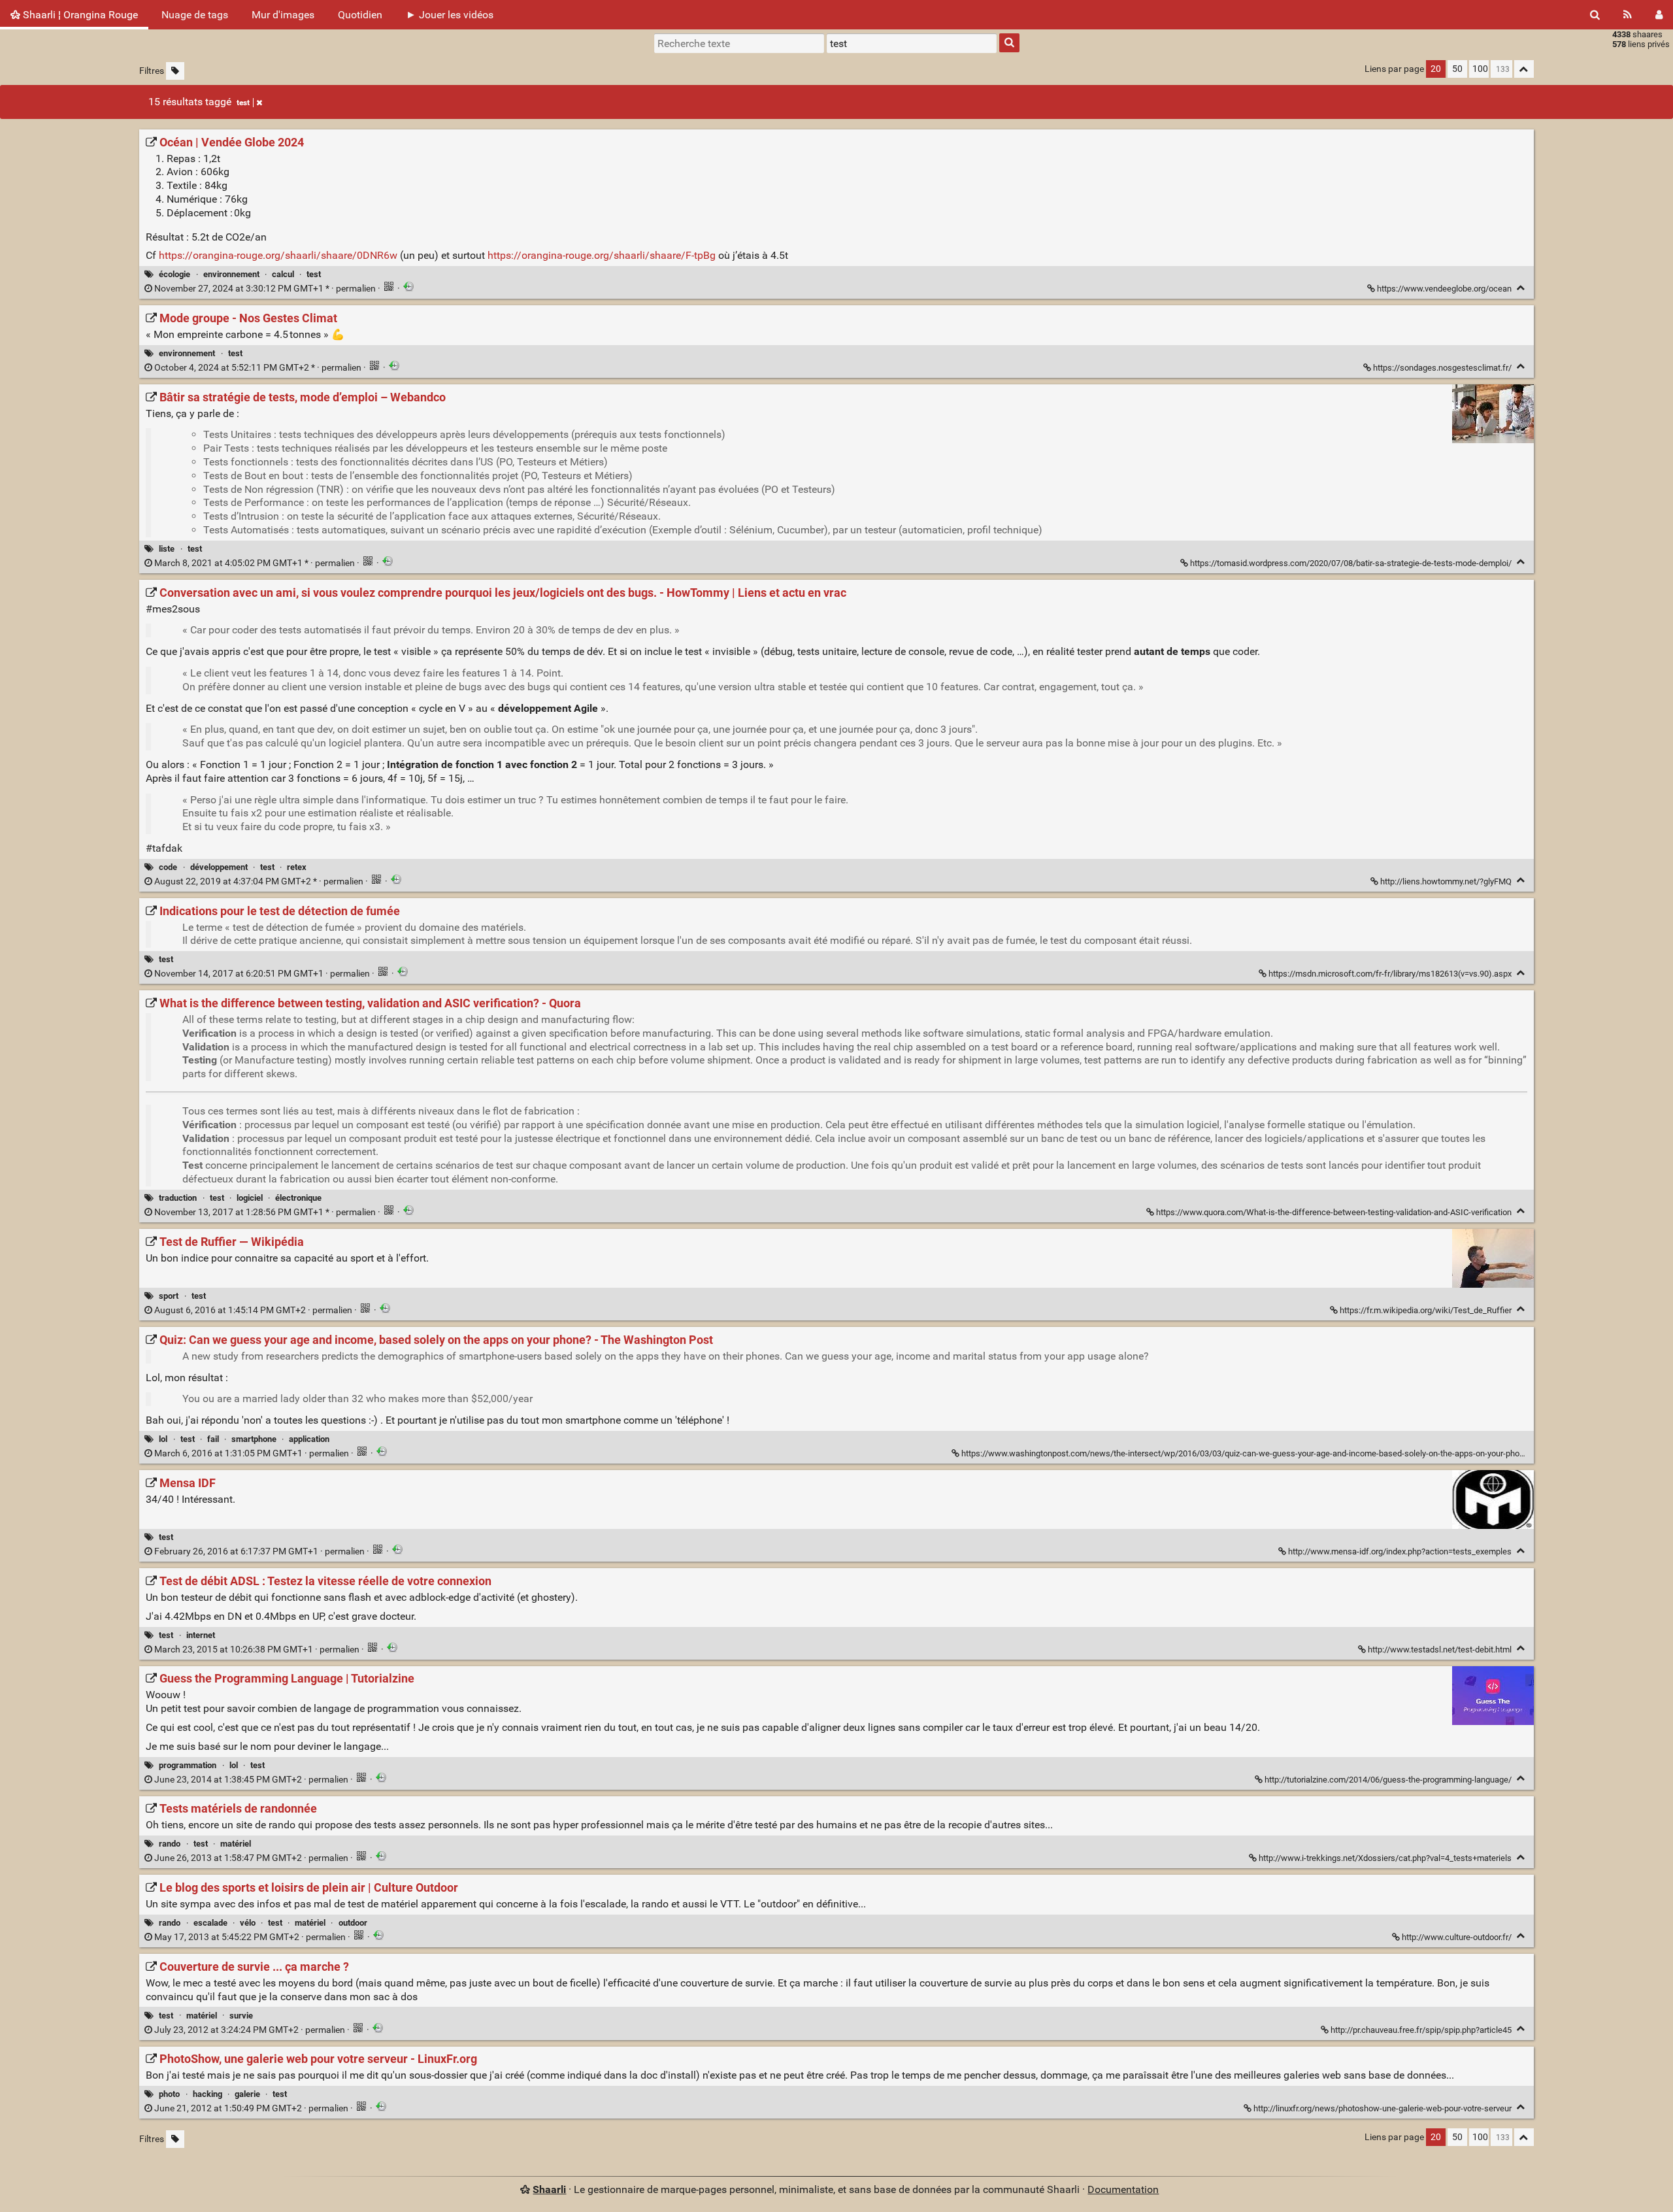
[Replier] (1521, 288)
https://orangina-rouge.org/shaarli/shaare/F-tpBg (602, 255)
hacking (207, 2094)
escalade (210, 1923)
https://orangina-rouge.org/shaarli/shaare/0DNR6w (278, 255)
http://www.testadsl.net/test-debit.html (1440, 1650)
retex (297, 867)
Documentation (1123, 2189)
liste (167, 549)
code (168, 867)
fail (213, 1439)
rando (170, 1844)
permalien (265, 289)
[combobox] (912, 43)
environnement (231, 274)
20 (1436, 69)
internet (201, 1635)
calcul (283, 274)
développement (219, 867)
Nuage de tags (195, 15)
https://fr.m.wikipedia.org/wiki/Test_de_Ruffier (1426, 1310)
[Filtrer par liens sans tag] (175, 71)
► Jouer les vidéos (450, 15)
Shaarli (549, 2189)
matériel (236, 1844)
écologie (174, 274)
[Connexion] (1659, 15)
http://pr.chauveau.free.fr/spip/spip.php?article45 (1421, 2030)
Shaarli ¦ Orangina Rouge (79, 15)
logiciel (250, 1198)
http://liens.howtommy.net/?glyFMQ (1446, 881)
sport (169, 1296)
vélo (248, 1923)
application (309, 1439)
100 (1480, 69)
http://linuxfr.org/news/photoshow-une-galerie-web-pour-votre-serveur (1383, 2108)
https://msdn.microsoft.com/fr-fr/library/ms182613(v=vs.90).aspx (1390, 974)
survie (241, 2016)
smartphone (254, 1439)
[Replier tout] (1524, 69)
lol (163, 1439)
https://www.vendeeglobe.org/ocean (1444, 289)
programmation (188, 1765)
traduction (178, 1198)
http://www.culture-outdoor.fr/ (1457, 1937)
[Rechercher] (1595, 15)
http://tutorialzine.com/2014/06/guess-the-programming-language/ (1388, 1780)
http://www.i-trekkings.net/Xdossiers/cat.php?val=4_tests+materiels (1385, 1858)
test (243, 103)
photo (169, 2094)
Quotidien (360, 15)
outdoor (353, 1923)
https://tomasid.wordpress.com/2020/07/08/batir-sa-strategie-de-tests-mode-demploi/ (1351, 563)
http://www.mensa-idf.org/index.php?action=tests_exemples (1400, 1551)
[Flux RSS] (1628, 15)
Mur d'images (283, 15)
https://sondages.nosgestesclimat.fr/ (1442, 368)
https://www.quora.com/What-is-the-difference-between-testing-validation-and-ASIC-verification (1334, 1212)
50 (1457, 69)
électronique (298, 1198)
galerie (247, 2094)
